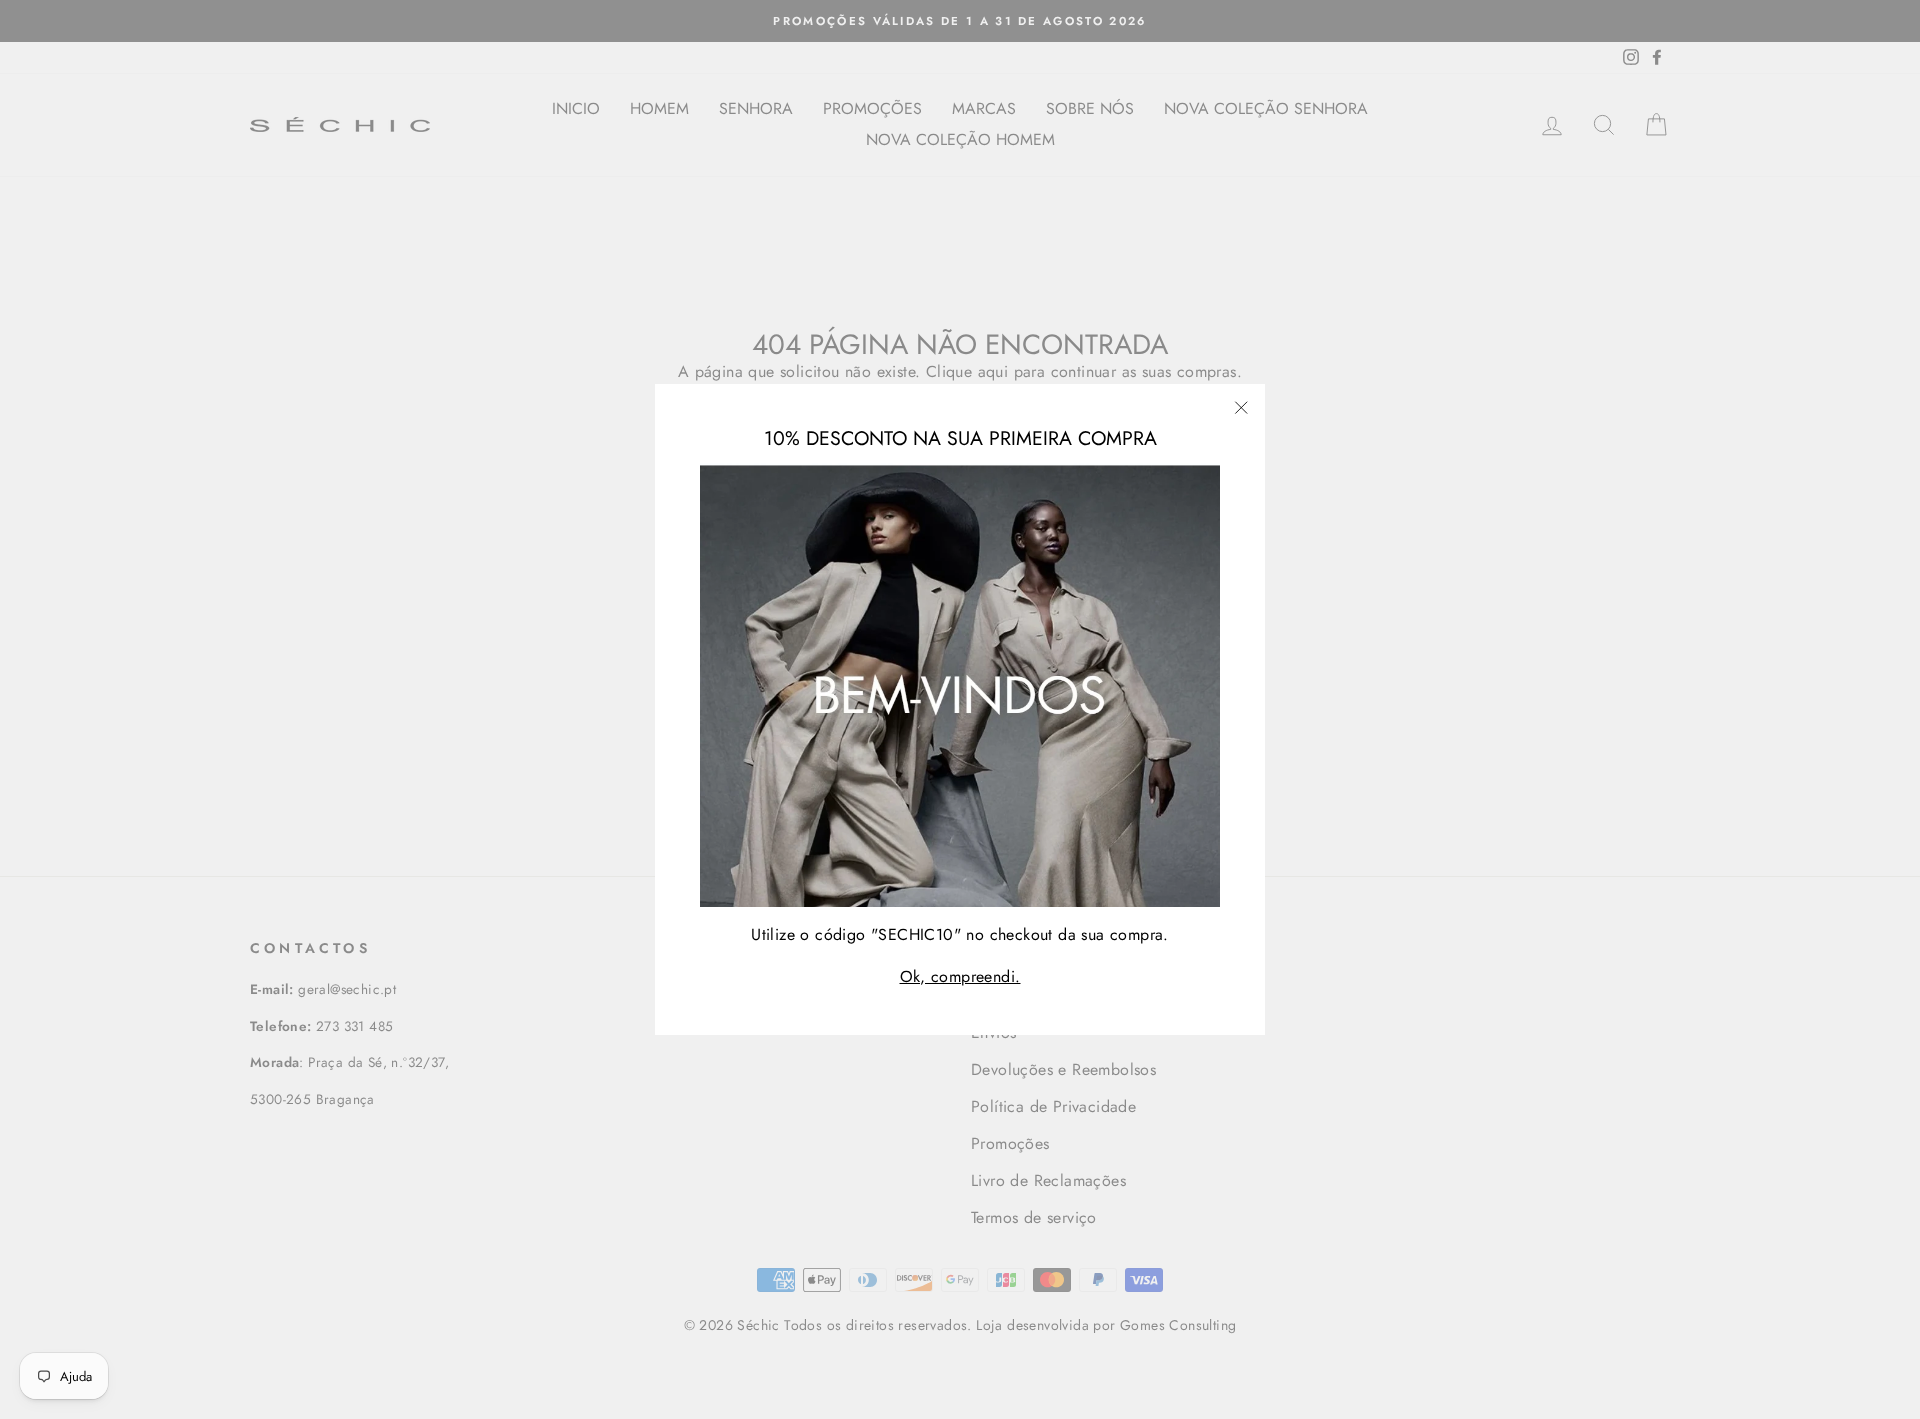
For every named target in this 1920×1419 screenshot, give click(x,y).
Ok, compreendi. (960, 976)
